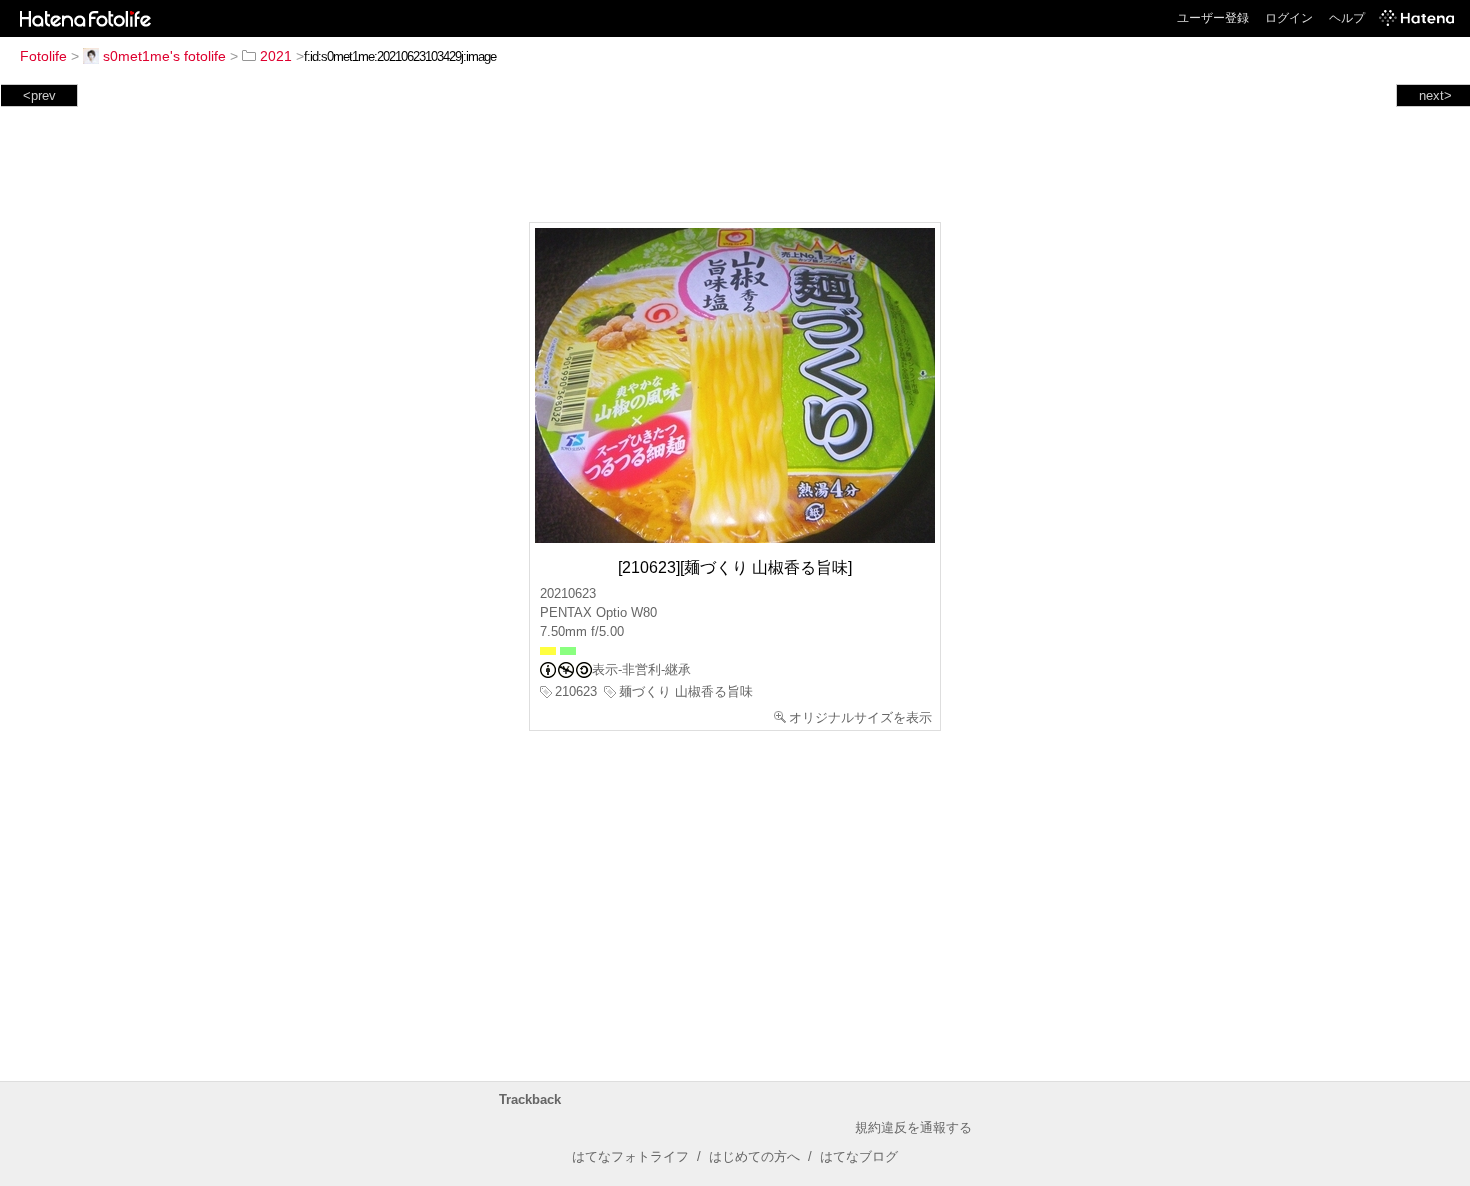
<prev (39, 95)
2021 (276, 56)
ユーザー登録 (1213, 18)
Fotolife (43, 56)
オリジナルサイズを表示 (860, 717)
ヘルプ (1347, 18)
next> (1435, 95)
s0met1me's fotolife (164, 56)
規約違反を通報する (913, 1127)
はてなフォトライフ (630, 1156)
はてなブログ (859, 1156)
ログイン (1289, 18)
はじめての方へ (754, 1156)
